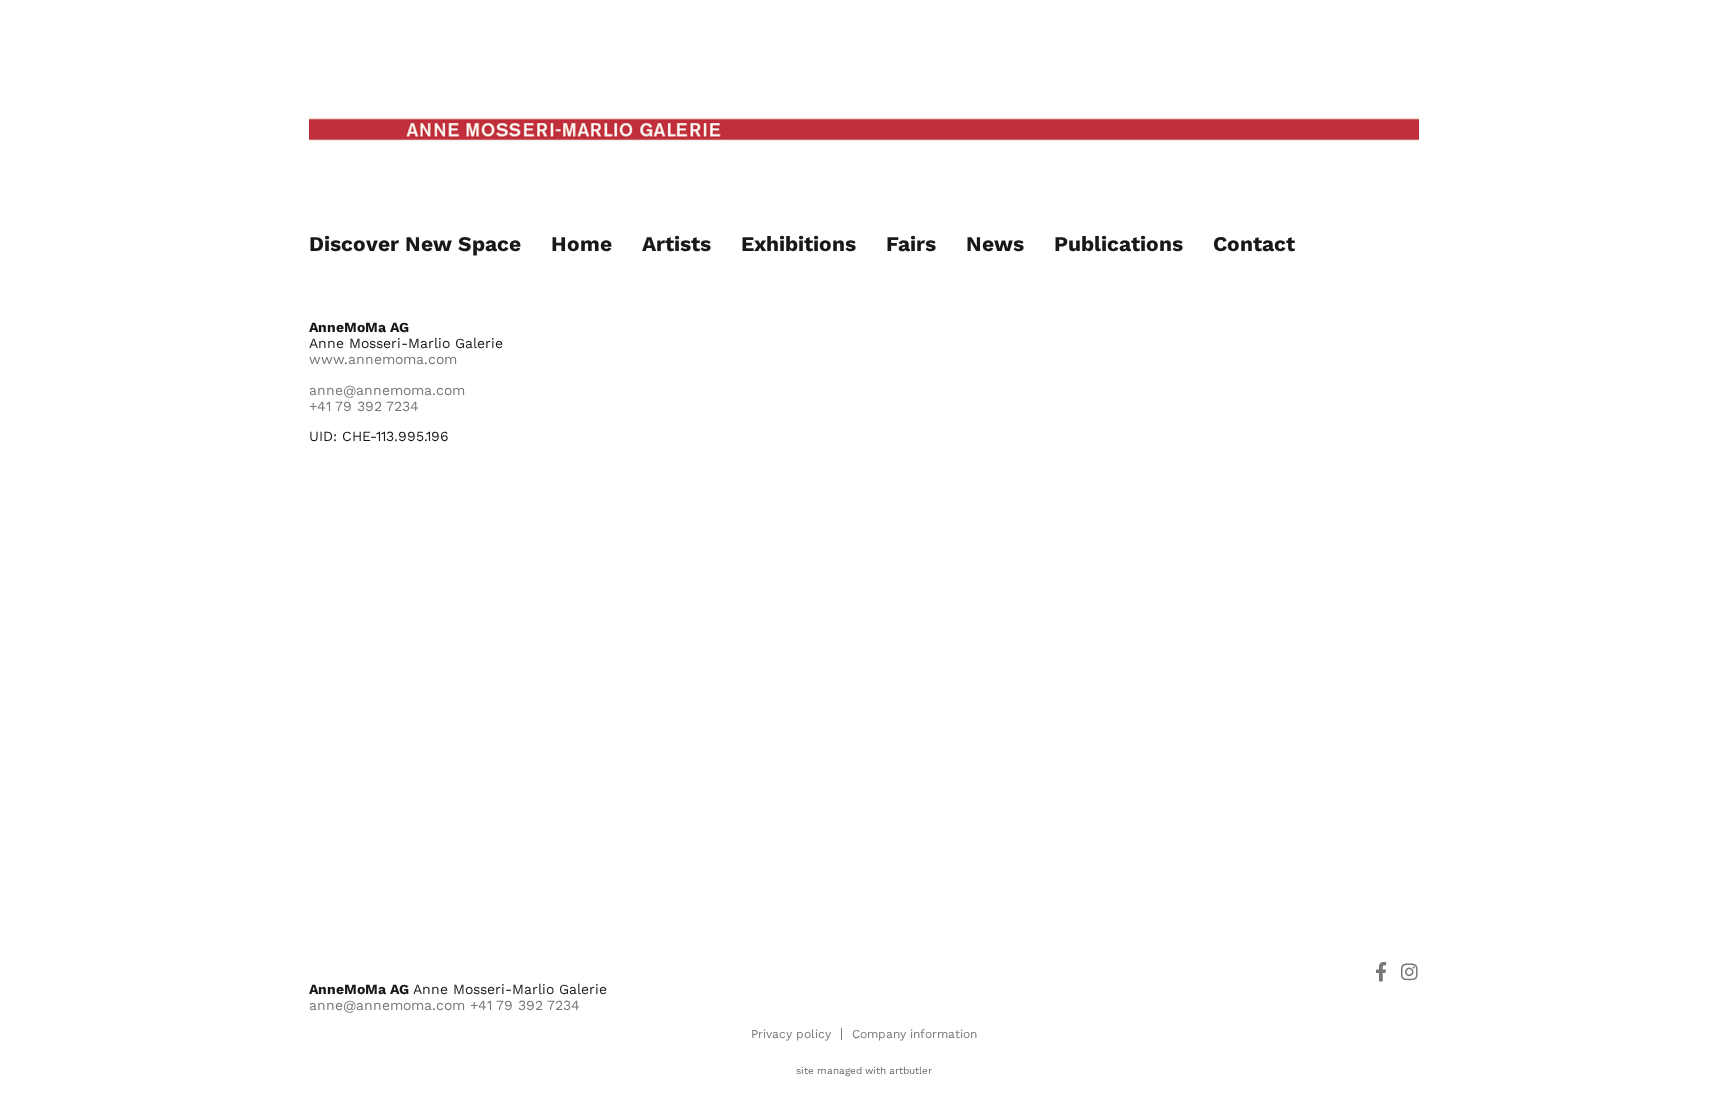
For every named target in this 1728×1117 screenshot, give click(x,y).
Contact (1254, 243)
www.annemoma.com (383, 359)
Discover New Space (415, 243)
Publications (1118, 243)
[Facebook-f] (1380, 971)
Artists (676, 243)
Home (581, 243)
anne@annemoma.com (387, 390)
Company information (914, 1034)
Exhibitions (798, 243)
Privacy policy (791, 1034)
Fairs (911, 243)
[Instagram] (1409, 971)
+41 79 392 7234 (364, 406)
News (995, 243)
